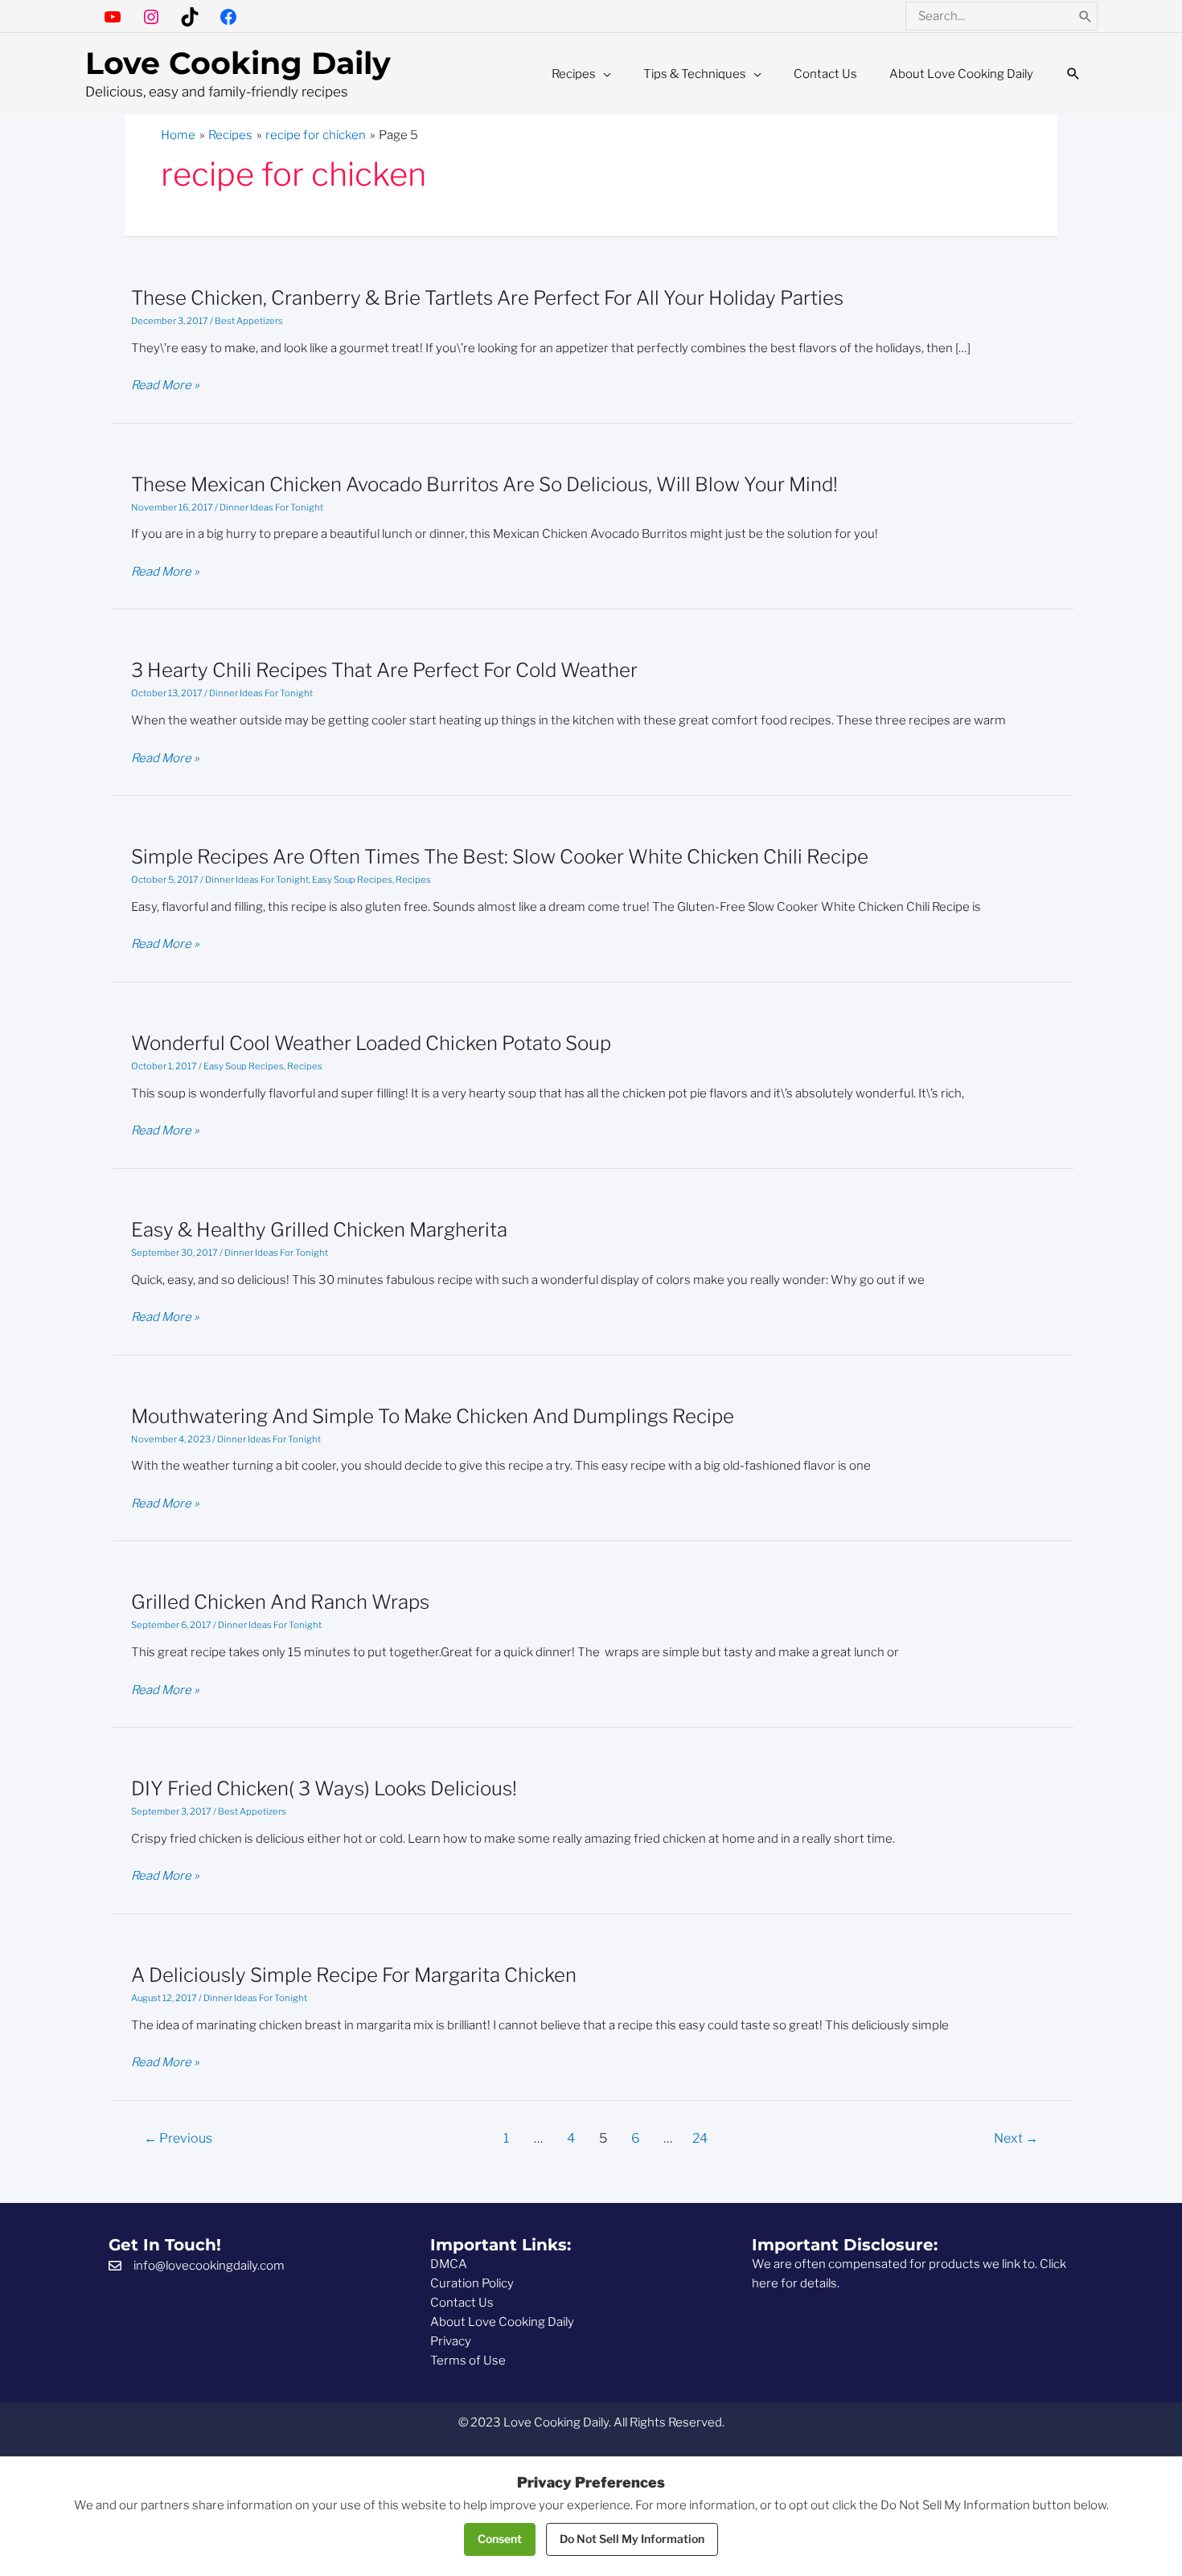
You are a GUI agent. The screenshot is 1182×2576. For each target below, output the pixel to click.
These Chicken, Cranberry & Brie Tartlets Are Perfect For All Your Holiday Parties (487, 298)
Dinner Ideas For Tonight (271, 507)
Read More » (165, 386)
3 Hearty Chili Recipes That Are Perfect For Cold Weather (384, 670)
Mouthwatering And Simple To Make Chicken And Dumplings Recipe (433, 1416)
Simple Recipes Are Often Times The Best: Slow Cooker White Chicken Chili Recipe (500, 857)
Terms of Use (468, 2361)
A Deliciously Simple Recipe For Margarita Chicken (354, 1975)
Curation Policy (472, 2283)
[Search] (1086, 16)
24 (700, 2138)
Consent (500, 2539)
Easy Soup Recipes (352, 880)
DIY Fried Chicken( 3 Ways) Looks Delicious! (324, 1788)
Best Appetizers (249, 321)
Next (1016, 2138)
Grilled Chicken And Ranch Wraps (280, 1602)
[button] (1073, 74)
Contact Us (462, 2303)
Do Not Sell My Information (632, 2539)
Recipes (413, 880)
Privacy (451, 2341)
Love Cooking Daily (238, 63)
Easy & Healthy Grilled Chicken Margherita (319, 1230)
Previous (178, 2138)
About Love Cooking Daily (502, 2322)
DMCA (449, 2264)
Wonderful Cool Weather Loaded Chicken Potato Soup (371, 1043)
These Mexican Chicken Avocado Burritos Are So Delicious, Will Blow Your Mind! (484, 484)
